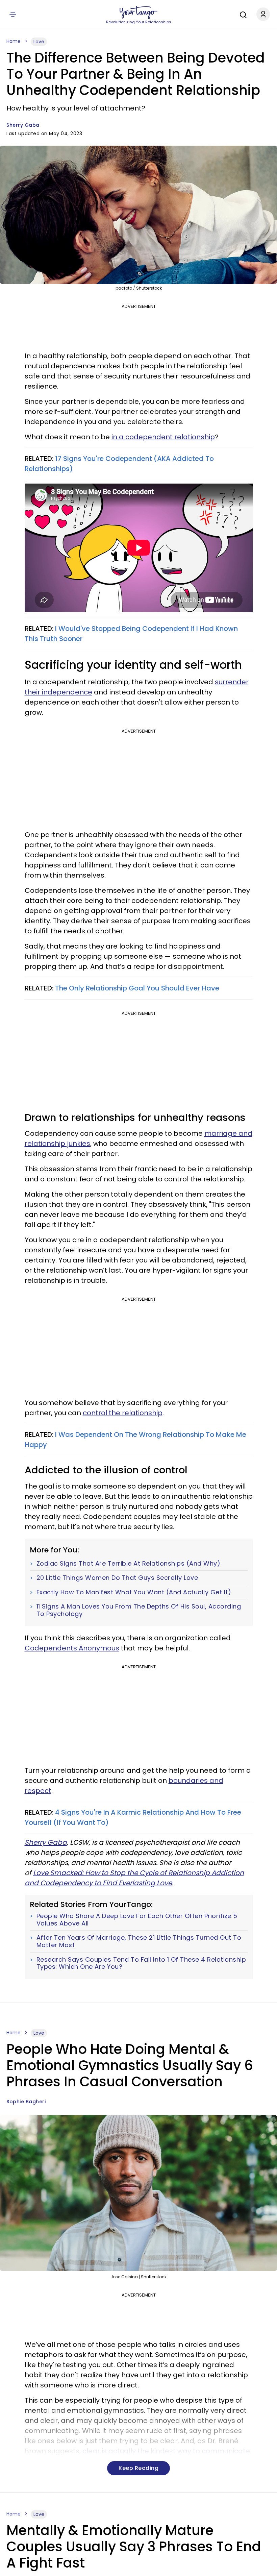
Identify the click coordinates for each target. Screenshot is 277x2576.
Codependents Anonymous (72, 1648)
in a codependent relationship (163, 437)
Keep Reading (138, 2468)
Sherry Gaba (23, 125)
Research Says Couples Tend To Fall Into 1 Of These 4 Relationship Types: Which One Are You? (141, 1963)
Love (39, 42)
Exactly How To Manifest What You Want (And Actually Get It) (134, 1592)
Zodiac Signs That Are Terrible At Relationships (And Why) (129, 1564)
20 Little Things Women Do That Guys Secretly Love (117, 1578)
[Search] (242, 14)
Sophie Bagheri (26, 2102)
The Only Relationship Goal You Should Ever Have (137, 988)
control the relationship (123, 1413)
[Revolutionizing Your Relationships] (138, 13)
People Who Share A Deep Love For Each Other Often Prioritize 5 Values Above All (137, 1920)
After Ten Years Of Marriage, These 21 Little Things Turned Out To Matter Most (139, 1941)
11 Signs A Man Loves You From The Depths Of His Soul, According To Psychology (139, 1610)
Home (14, 41)
